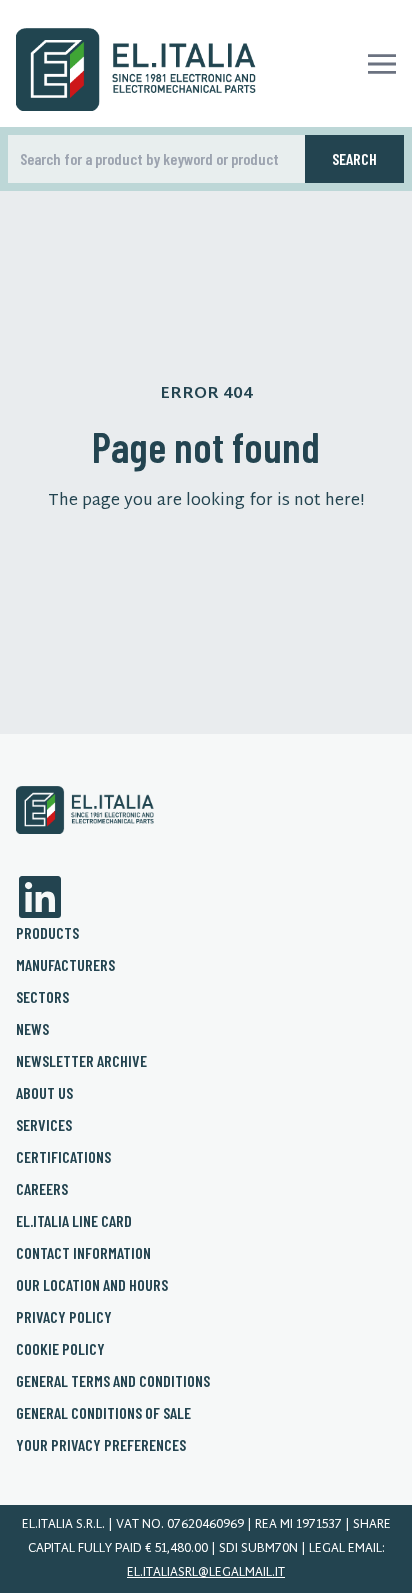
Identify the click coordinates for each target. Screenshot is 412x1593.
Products (47, 932)
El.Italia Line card (74, 1220)
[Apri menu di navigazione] (382, 64)
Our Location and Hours (92, 1284)
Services (44, 1124)
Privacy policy (64, 1316)
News (32, 1028)
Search (354, 158)
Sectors (42, 996)
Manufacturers (65, 964)
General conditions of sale (103, 1412)
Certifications (63, 1156)
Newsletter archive (81, 1060)
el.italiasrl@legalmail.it (206, 1573)
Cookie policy (60, 1348)
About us (44, 1092)
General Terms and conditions (113, 1380)
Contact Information (83, 1252)
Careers (42, 1188)
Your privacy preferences (101, 1444)
